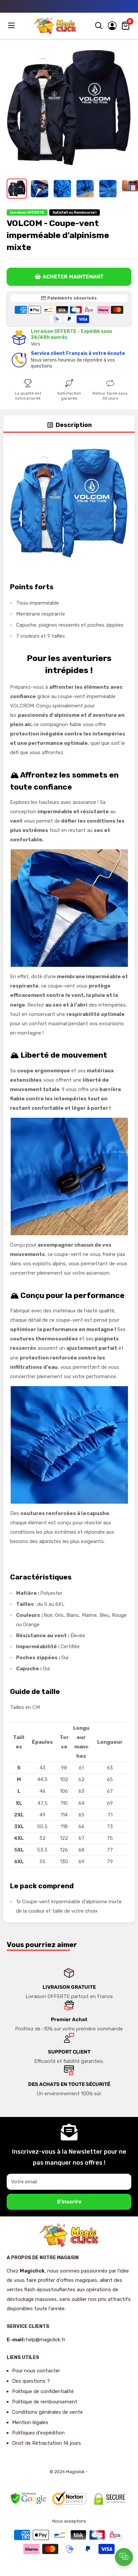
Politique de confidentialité (43, 2391)
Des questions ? (31, 2381)
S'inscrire (69, 2202)
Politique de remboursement (45, 2402)
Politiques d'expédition (38, 2433)
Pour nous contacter (36, 2371)
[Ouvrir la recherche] (99, 26)
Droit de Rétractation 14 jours (47, 2443)
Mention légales (30, 2422)
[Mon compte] (112, 26)
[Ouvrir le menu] (12, 25)
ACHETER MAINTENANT (73, 277)
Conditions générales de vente (47, 2412)
